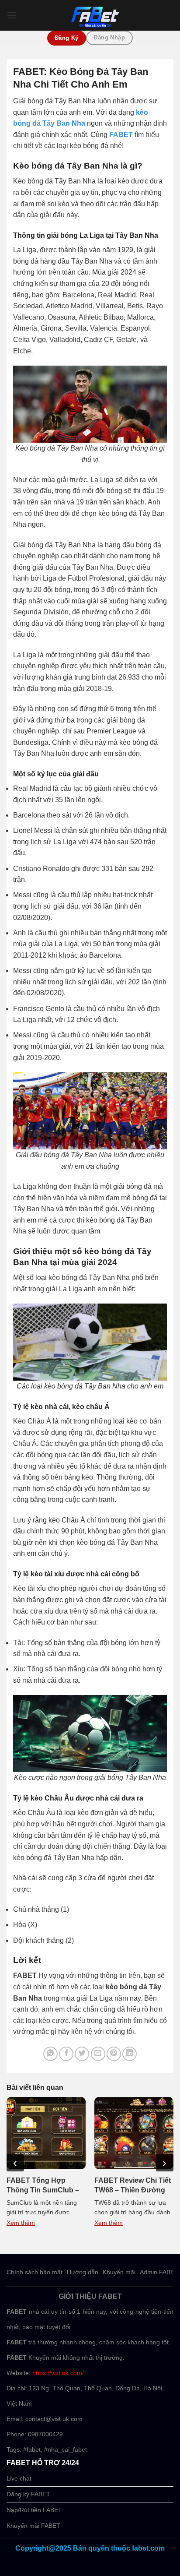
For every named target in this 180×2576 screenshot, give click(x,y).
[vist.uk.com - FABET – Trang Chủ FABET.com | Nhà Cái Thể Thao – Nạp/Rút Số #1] (95, 15)
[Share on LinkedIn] (130, 2054)
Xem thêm (21, 2223)
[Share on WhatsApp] (50, 2054)
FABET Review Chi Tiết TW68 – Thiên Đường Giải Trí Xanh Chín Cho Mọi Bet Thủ (133, 2186)
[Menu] (12, 15)
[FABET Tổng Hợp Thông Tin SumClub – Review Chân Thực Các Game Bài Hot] (46, 2133)
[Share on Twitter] (82, 2054)
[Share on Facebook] (66, 2054)
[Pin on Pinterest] (114, 2054)
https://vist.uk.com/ (58, 2373)
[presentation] (15, 2163)
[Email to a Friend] (98, 2054)
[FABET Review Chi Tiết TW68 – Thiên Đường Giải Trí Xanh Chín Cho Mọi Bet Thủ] (134, 2133)
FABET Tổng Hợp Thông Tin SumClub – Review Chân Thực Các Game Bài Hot (46, 2186)
